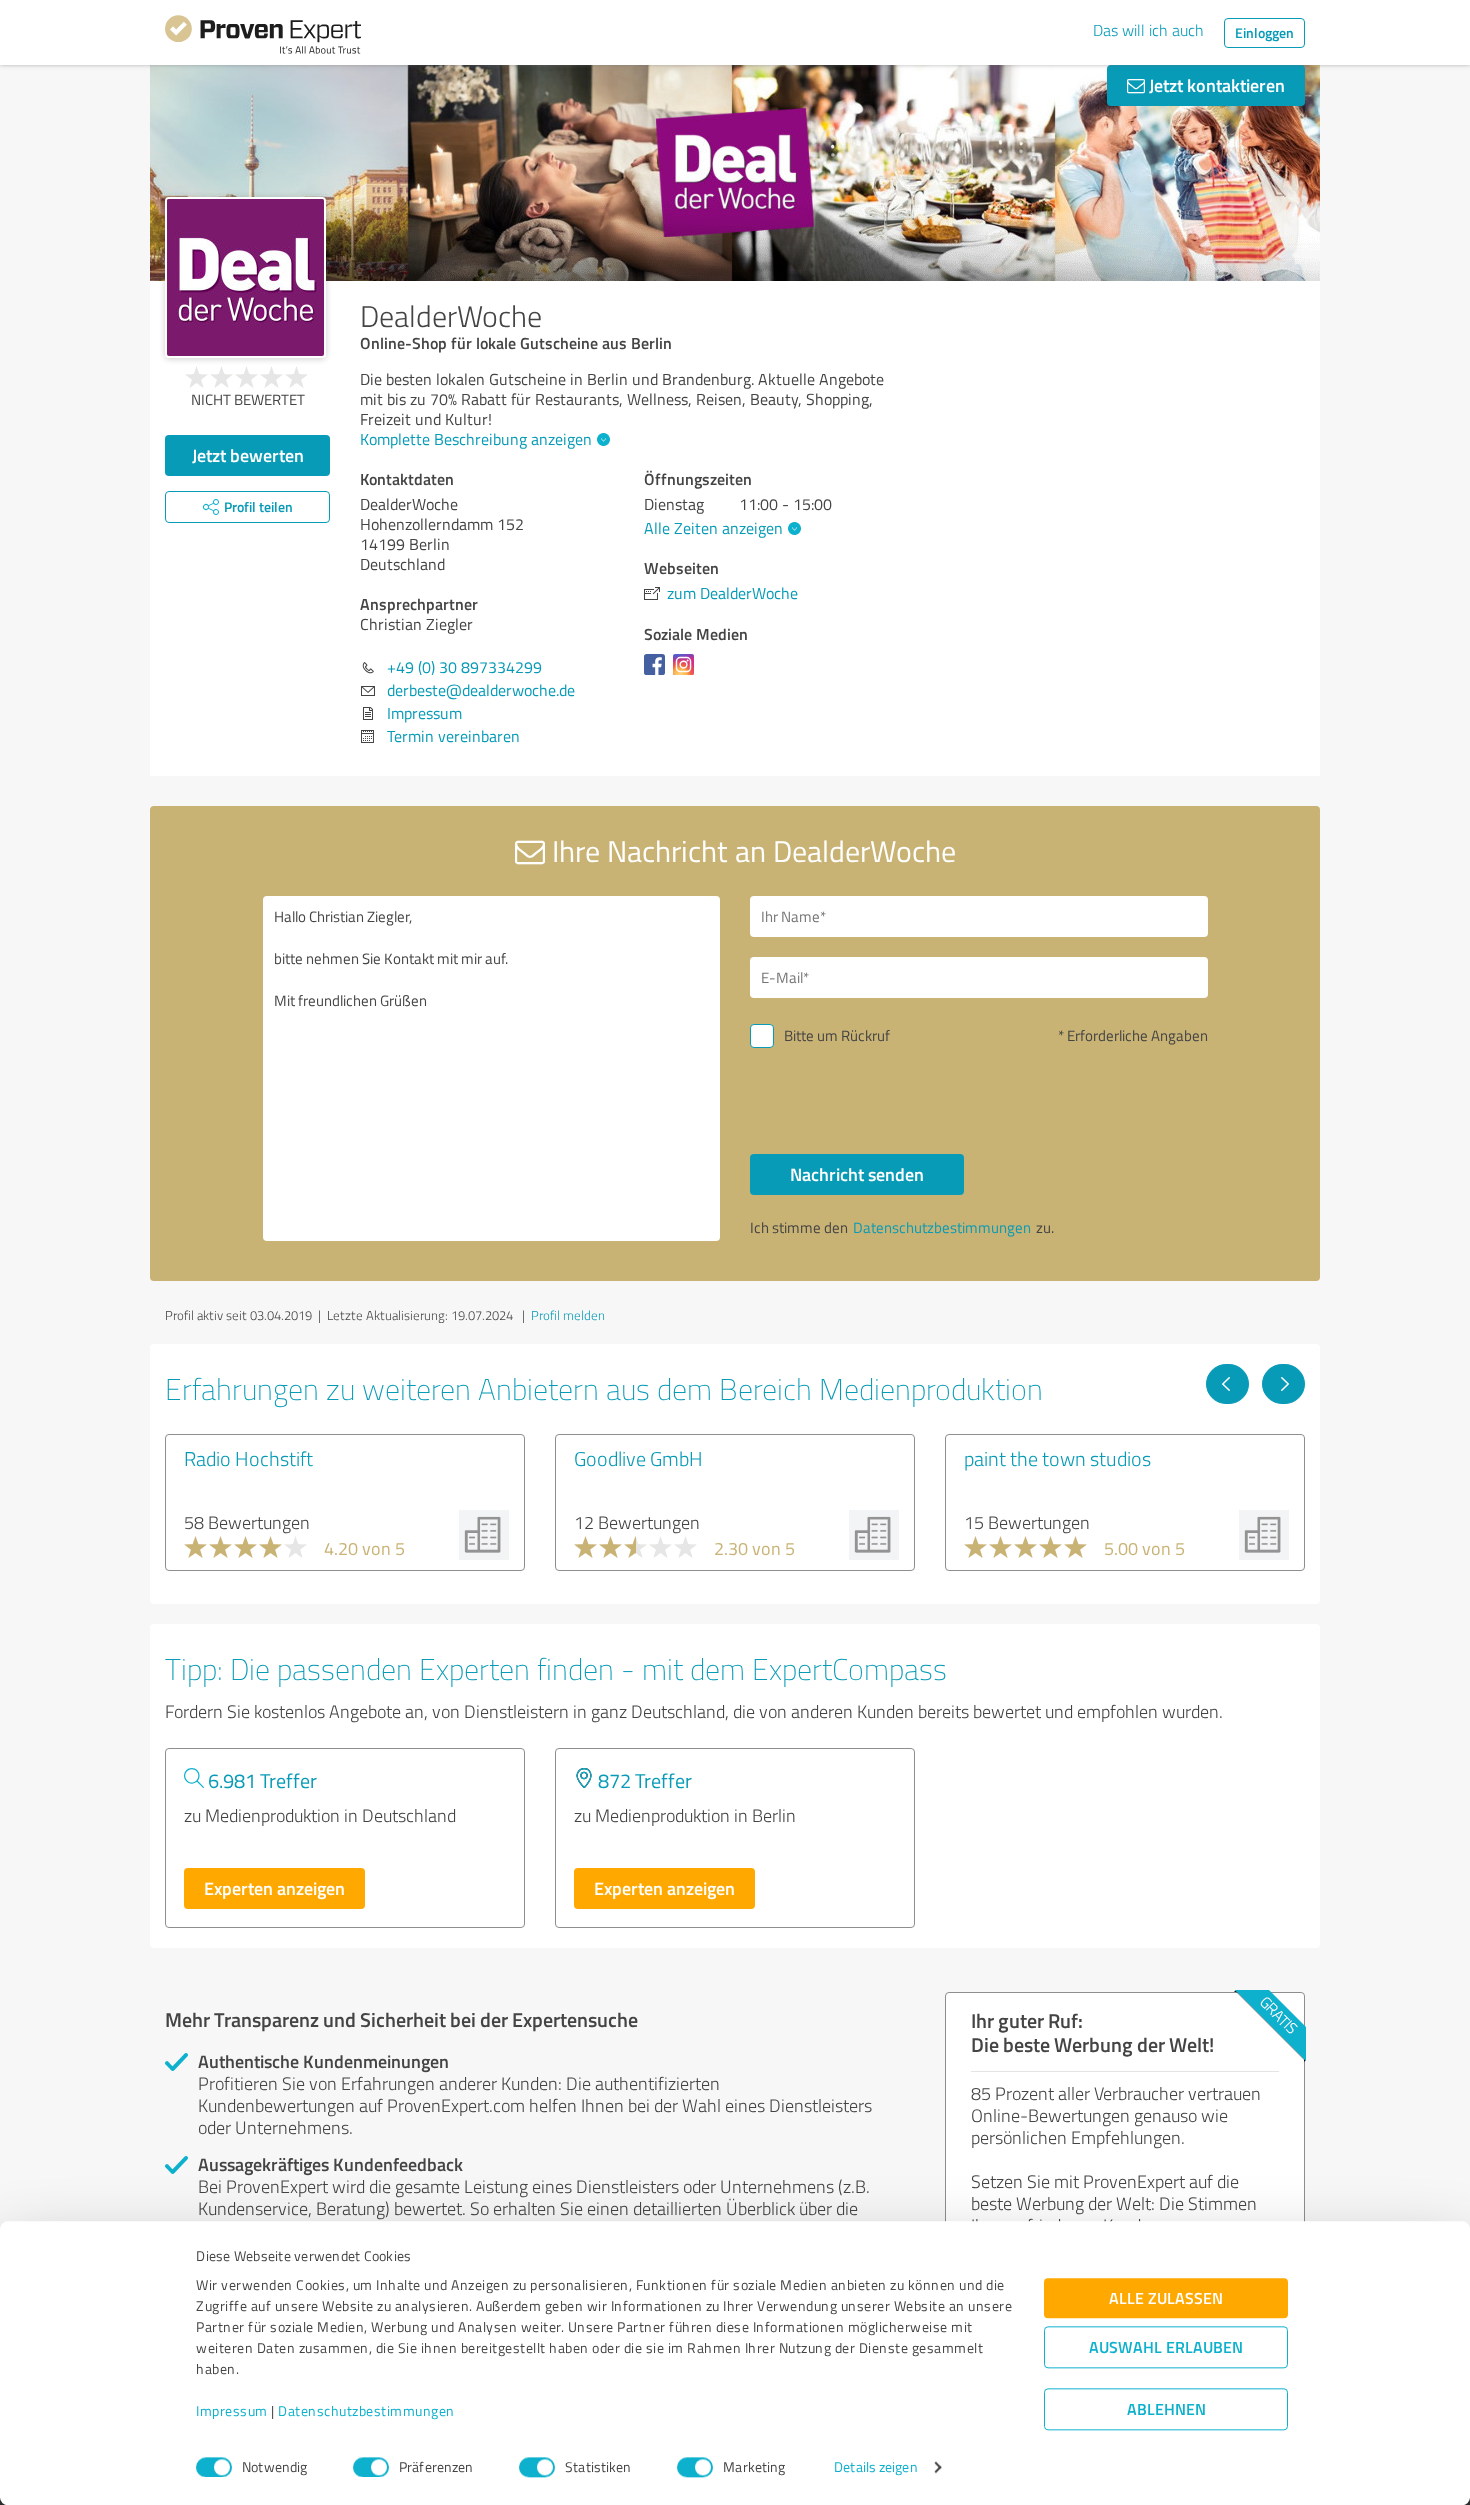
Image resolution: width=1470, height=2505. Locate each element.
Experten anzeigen (274, 1888)
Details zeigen (875, 2467)
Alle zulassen (1166, 2298)
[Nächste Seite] (1283, 1384)
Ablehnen (1166, 2409)
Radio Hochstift (248, 1458)
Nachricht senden (857, 1174)
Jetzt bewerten (248, 455)
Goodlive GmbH (638, 1458)
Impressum (232, 2411)
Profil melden (568, 1315)
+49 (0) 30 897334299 (464, 667)
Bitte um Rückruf (837, 1035)
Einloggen (1264, 32)
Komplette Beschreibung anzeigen (476, 439)
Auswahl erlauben (1166, 2347)
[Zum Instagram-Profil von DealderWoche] (687, 674)
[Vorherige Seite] (1227, 1384)
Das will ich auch (1148, 30)
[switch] (371, 2467)
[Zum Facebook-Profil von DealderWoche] (658, 674)
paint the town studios (1057, 1458)
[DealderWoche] (245, 277)
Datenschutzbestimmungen (366, 2411)
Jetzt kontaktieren (1215, 85)
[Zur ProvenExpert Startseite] (263, 38)
